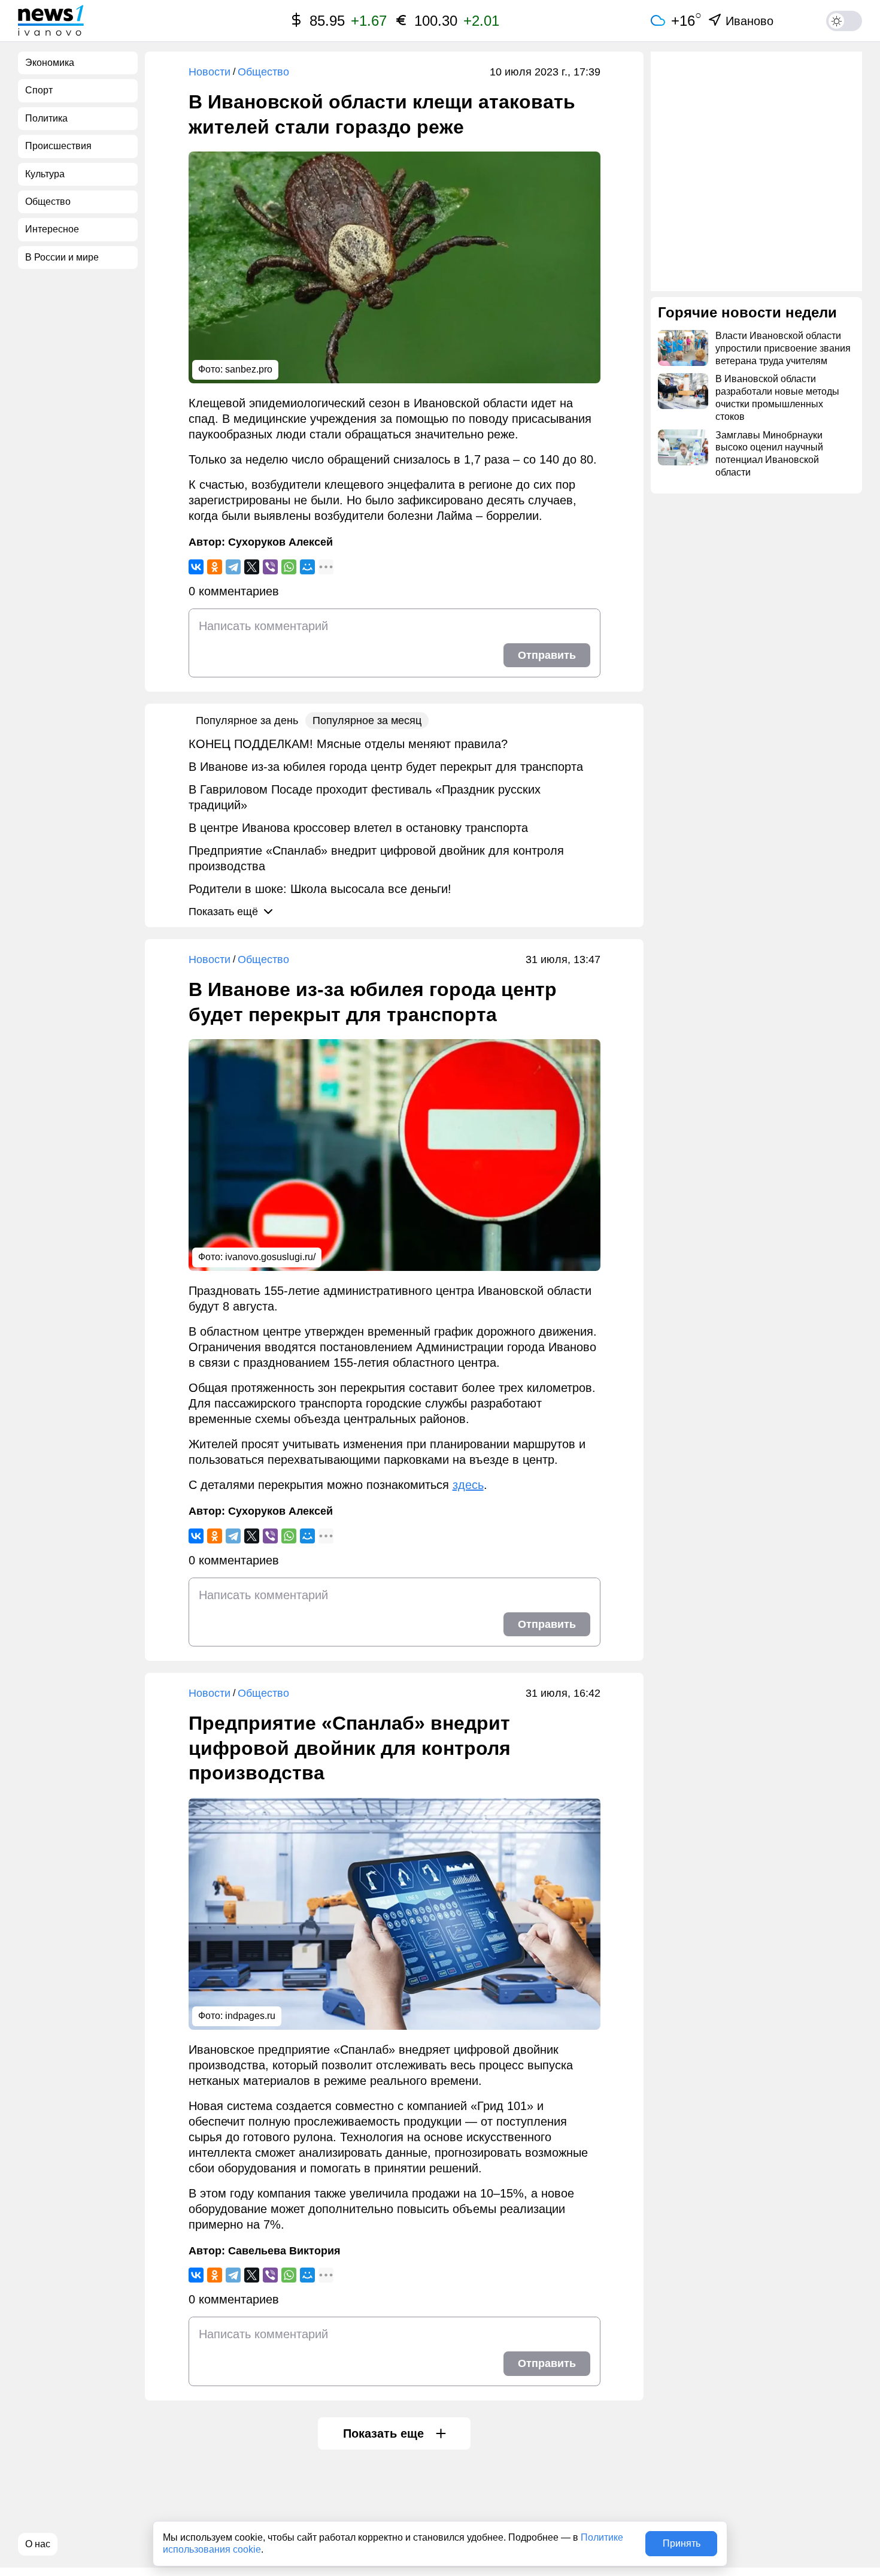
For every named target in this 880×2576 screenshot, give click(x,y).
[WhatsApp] (289, 567)
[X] (252, 567)
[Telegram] (233, 567)
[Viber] (270, 567)
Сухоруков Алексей (280, 542)
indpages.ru (250, 2016)
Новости (210, 72)
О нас (38, 2544)
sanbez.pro (249, 369)
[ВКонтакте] (196, 567)
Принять (682, 2543)
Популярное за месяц (367, 721)
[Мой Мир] (307, 567)
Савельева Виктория (284, 2251)
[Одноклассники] (215, 567)
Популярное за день (247, 721)
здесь (468, 1485)
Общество (263, 72)
